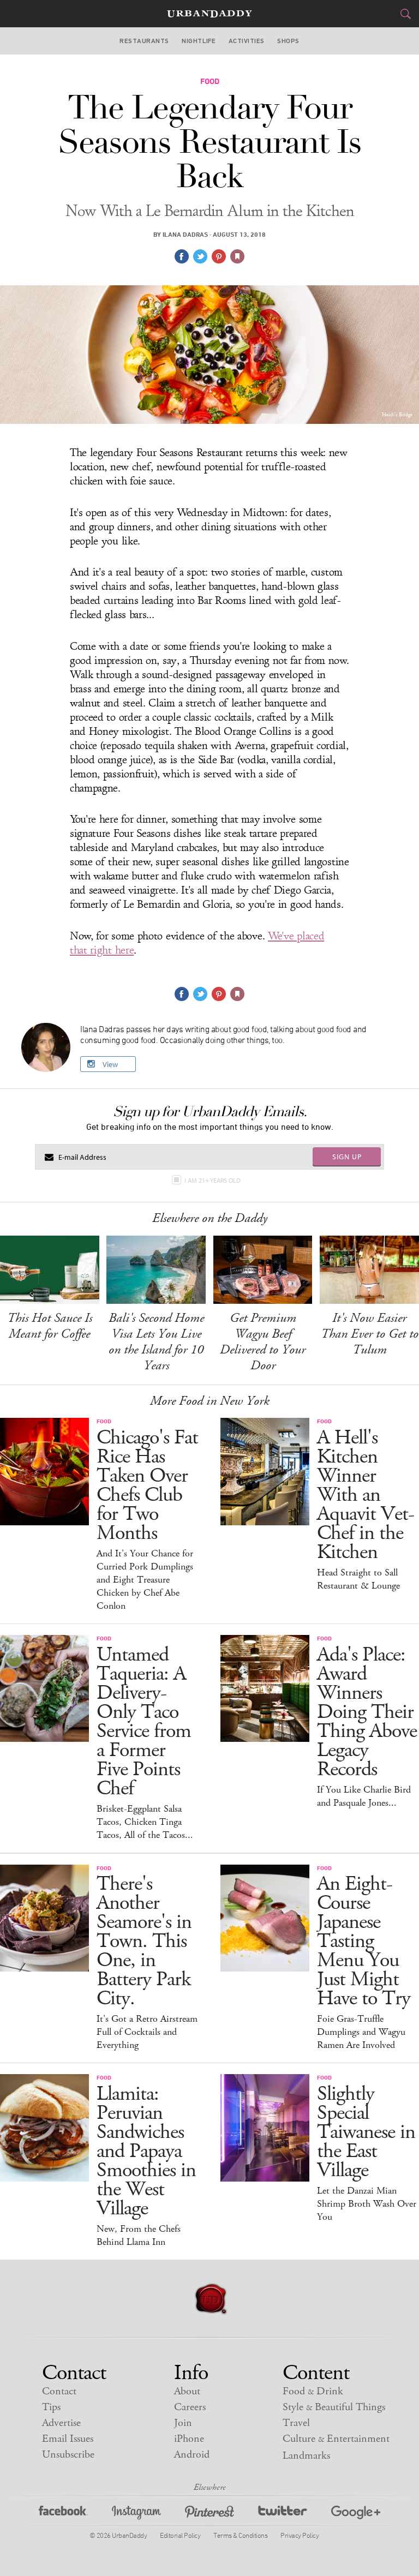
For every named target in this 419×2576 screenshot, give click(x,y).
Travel (296, 2423)
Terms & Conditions (240, 2535)
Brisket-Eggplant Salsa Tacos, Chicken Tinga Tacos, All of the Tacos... (145, 1822)
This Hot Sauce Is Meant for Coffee (50, 1326)
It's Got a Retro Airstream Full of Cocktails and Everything (147, 2032)
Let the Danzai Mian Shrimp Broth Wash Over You (367, 2204)
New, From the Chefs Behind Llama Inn (139, 2236)
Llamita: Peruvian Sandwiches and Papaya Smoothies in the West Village (146, 2151)
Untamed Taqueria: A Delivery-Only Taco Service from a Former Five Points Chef (144, 1722)
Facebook (63, 2514)
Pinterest (209, 2514)
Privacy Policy (300, 2535)
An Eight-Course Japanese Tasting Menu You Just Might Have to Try (364, 1941)
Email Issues (68, 2439)
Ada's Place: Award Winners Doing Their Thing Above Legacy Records (367, 1712)
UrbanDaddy (209, 14)
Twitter (283, 2514)
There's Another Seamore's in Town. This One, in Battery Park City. (144, 1941)
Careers (190, 2407)
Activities (247, 41)
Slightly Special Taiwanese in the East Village (366, 2132)
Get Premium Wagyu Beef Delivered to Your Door (263, 1342)
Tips (51, 2407)
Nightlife (199, 41)
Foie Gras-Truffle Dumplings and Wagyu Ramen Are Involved (361, 2032)
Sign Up (347, 1157)
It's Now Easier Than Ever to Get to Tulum (370, 1334)
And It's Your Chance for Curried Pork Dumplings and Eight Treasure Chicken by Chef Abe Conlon (145, 1580)
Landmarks (306, 2456)
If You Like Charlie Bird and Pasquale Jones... (364, 1796)
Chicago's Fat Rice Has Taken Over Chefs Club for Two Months (147, 1485)
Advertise (61, 2423)
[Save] (237, 256)
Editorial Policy (180, 2535)
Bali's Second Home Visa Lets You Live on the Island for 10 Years (156, 1342)
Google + (356, 2514)
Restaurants (144, 41)
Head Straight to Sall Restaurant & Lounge (358, 1579)
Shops (288, 41)
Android (192, 2455)
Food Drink (313, 2391)
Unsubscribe (68, 2455)
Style (334, 2407)
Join (183, 2423)
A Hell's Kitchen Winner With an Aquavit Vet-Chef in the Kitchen (366, 1495)
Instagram (136, 2514)
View (110, 1064)
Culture (336, 2439)
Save (219, 256)
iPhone (189, 2439)
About (187, 2391)
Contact (59, 2391)
